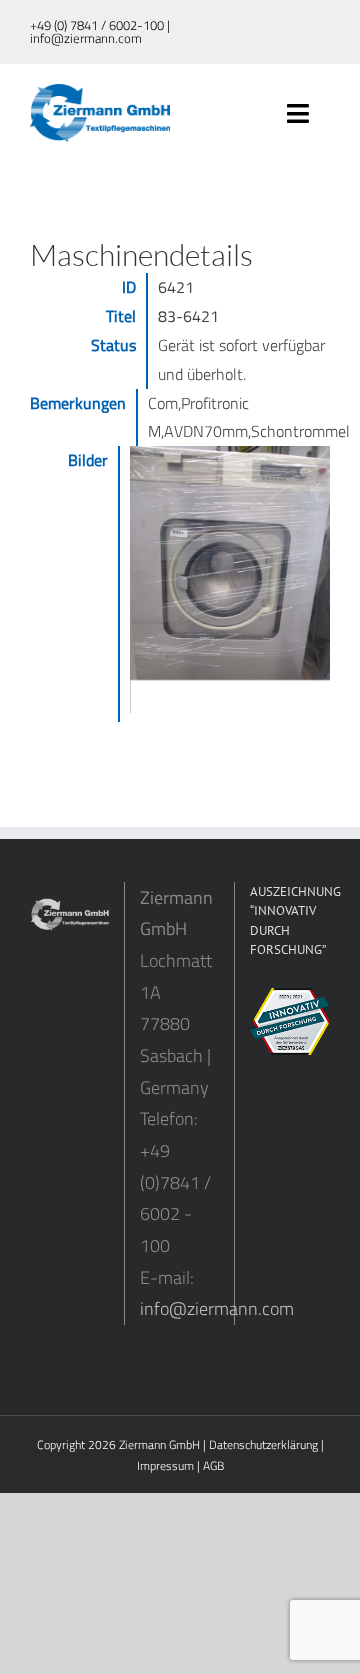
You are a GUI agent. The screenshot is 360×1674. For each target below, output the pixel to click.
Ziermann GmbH (159, 1444)
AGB (213, 1465)
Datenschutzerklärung (263, 1444)
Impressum (165, 1465)
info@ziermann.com (217, 1308)
